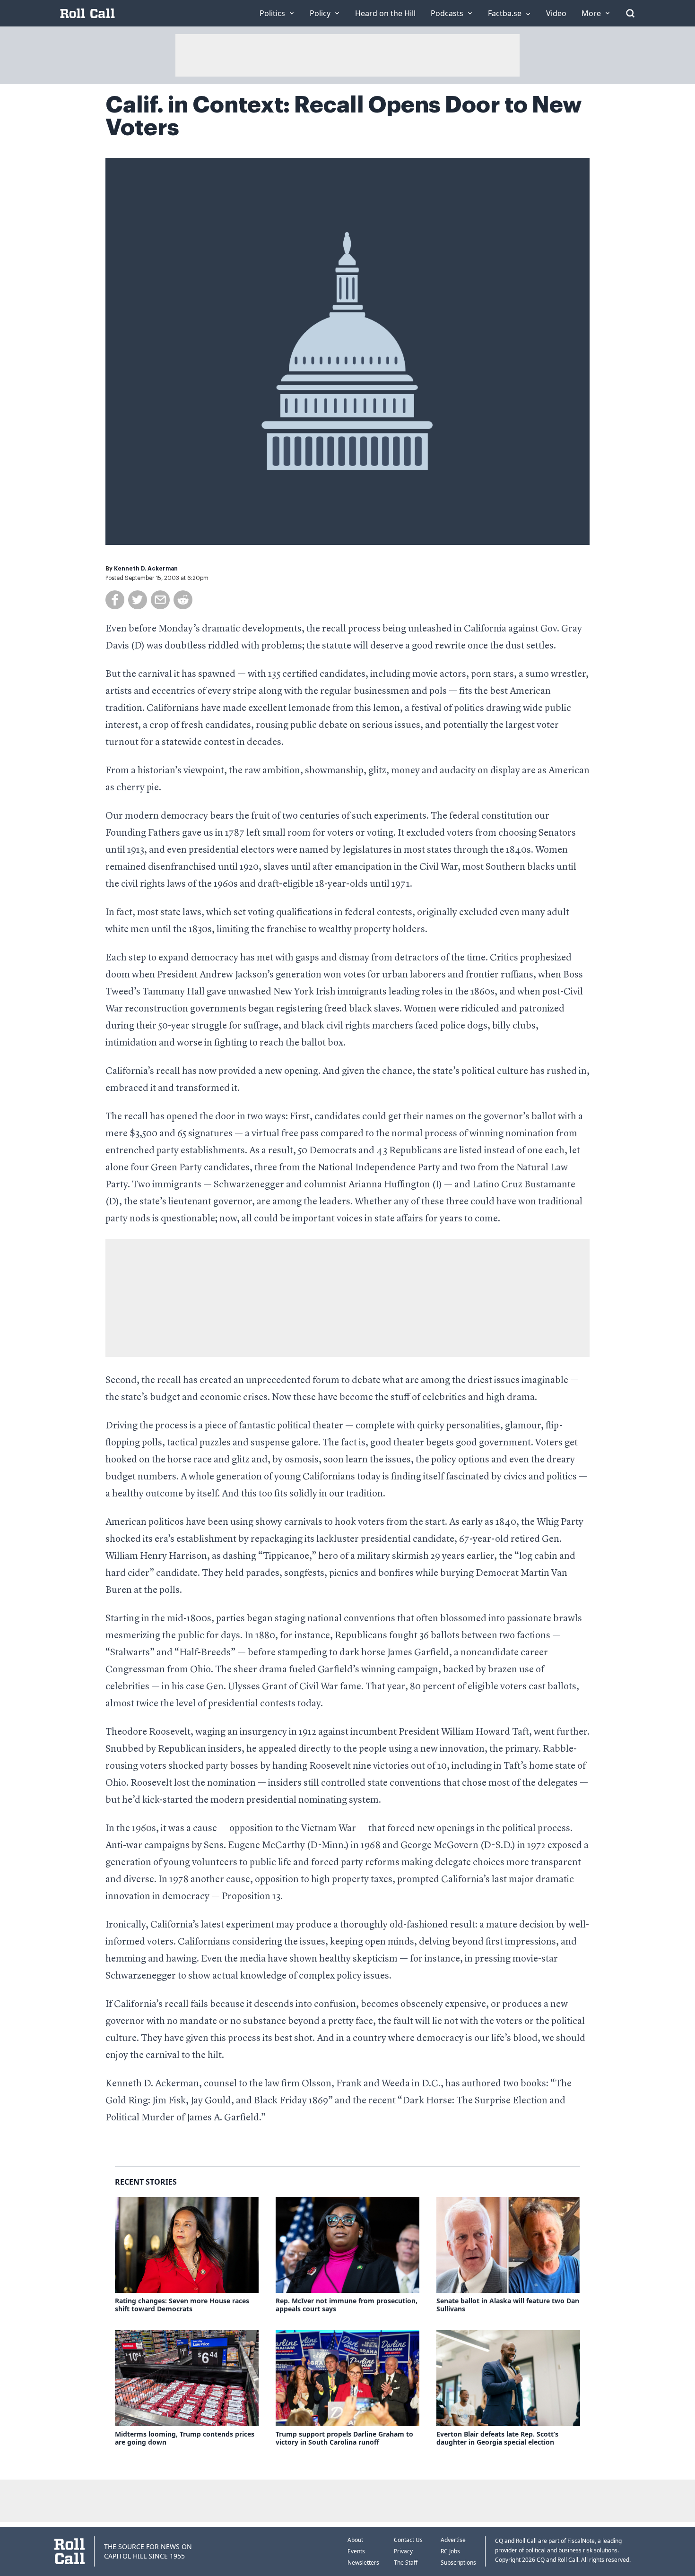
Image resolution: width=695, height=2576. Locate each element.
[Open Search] (630, 13)
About (355, 2540)
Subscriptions (458, 2563)
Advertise (453, 2540)
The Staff (406, 2563)
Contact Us (408, 2540)
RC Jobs (450, 2551)
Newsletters (363, 2563)
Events (356, 2551)
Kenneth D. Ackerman (146, 569)
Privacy (403, 2551)
